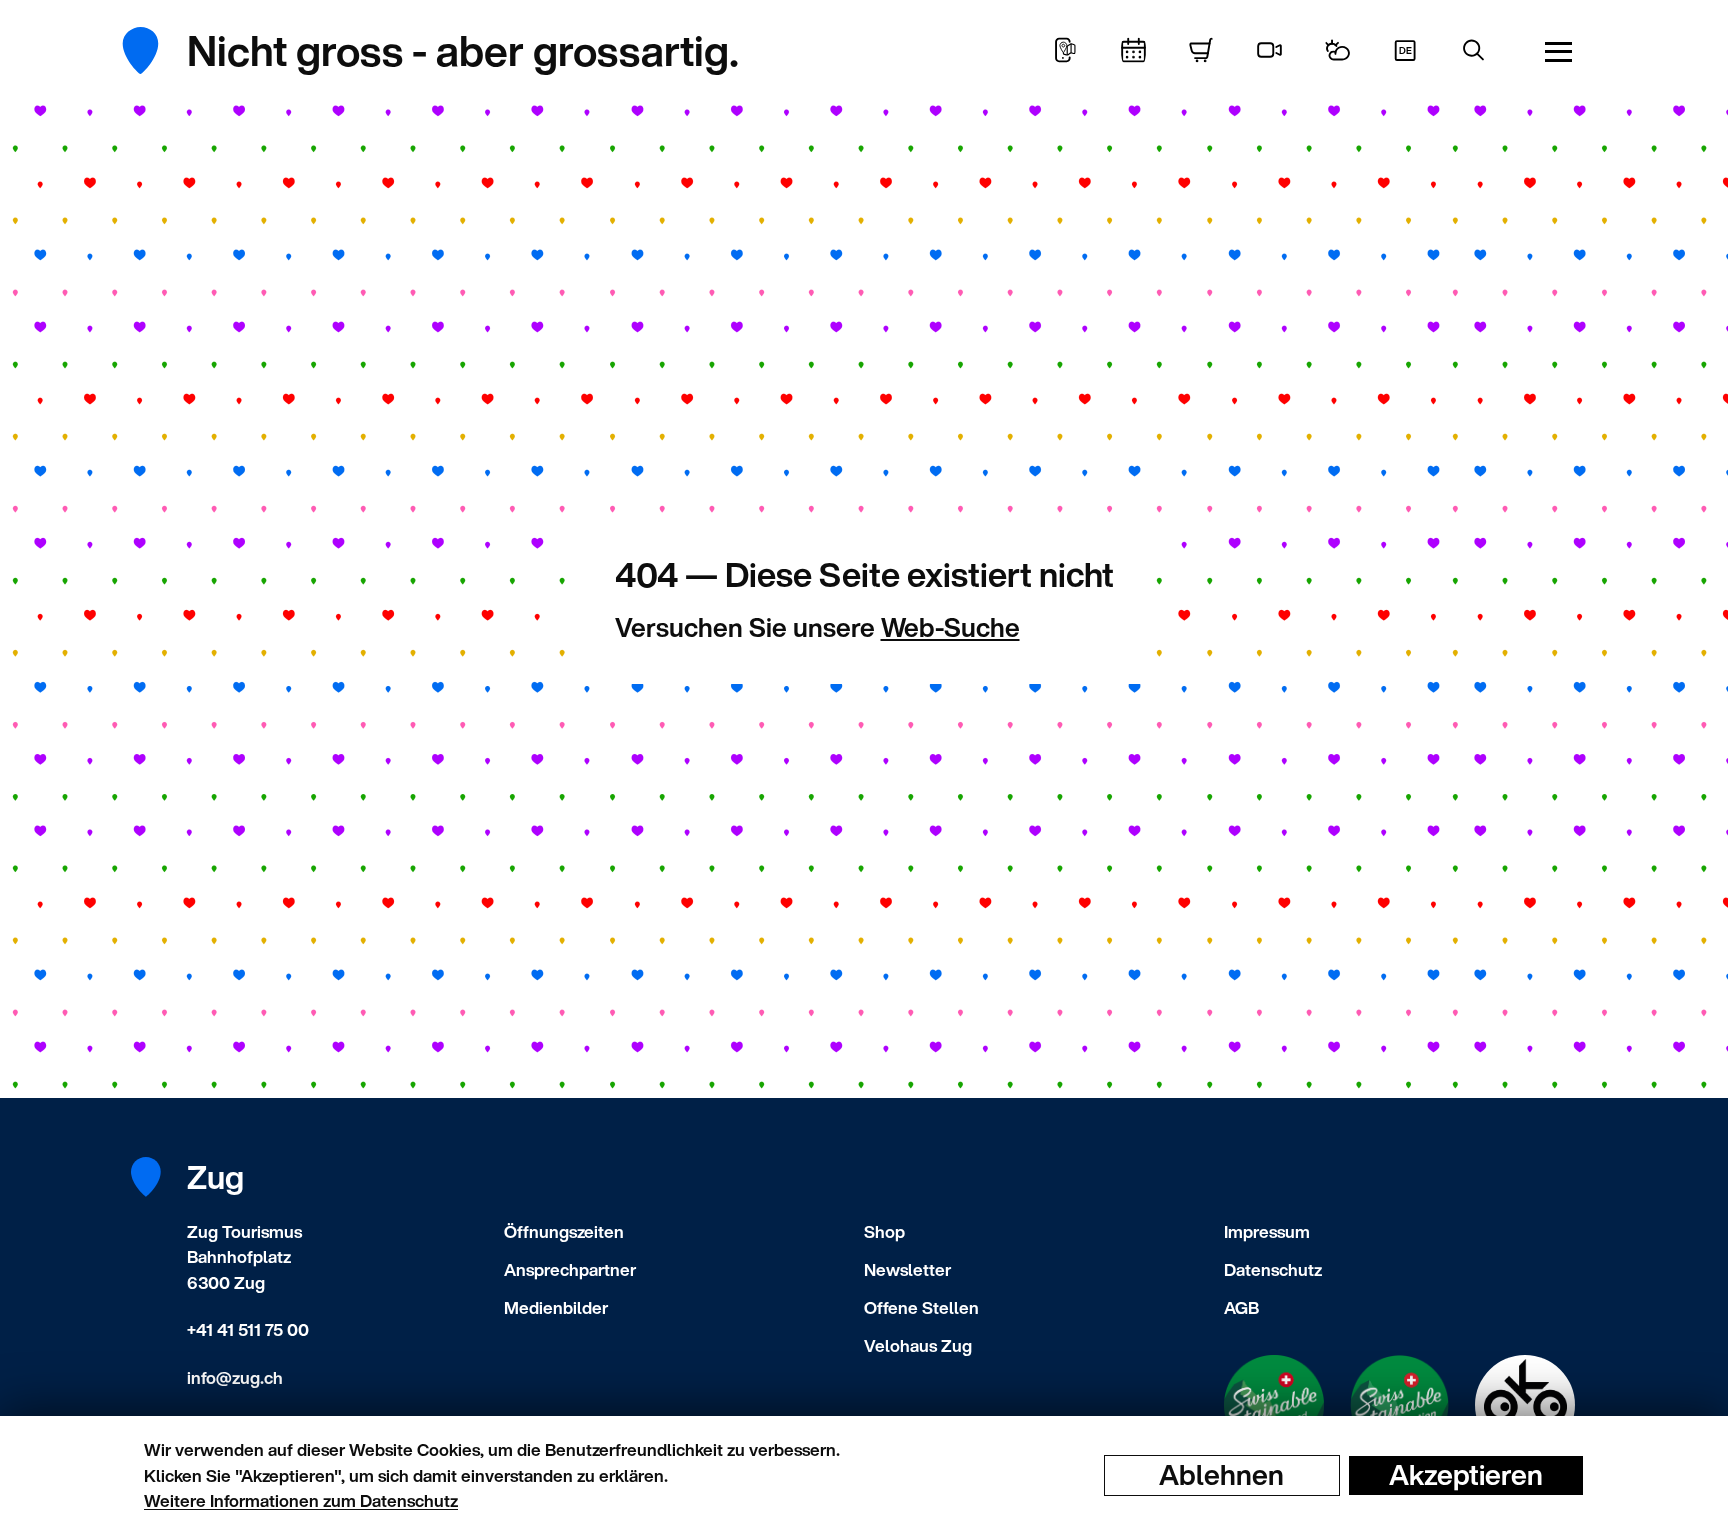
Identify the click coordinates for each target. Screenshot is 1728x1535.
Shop (884, 1231)
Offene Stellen (921, 1307)
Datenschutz (1273, 1269)
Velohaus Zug (918, 1345)
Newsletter (907, 1269)
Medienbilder (556, 1307)
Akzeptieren (1466, 1475)
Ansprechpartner (570, 1269)
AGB (1241, 1307)
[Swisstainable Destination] (1400, 1405)
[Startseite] (155, 50)
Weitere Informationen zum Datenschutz (301, 1500)
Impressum (1267, 1231)
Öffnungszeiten (564, 1231)
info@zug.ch (235, 1377)
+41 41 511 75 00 (248, 1329)
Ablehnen (1221, 1475)
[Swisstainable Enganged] (1274, 1405)
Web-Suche (950, 627)
